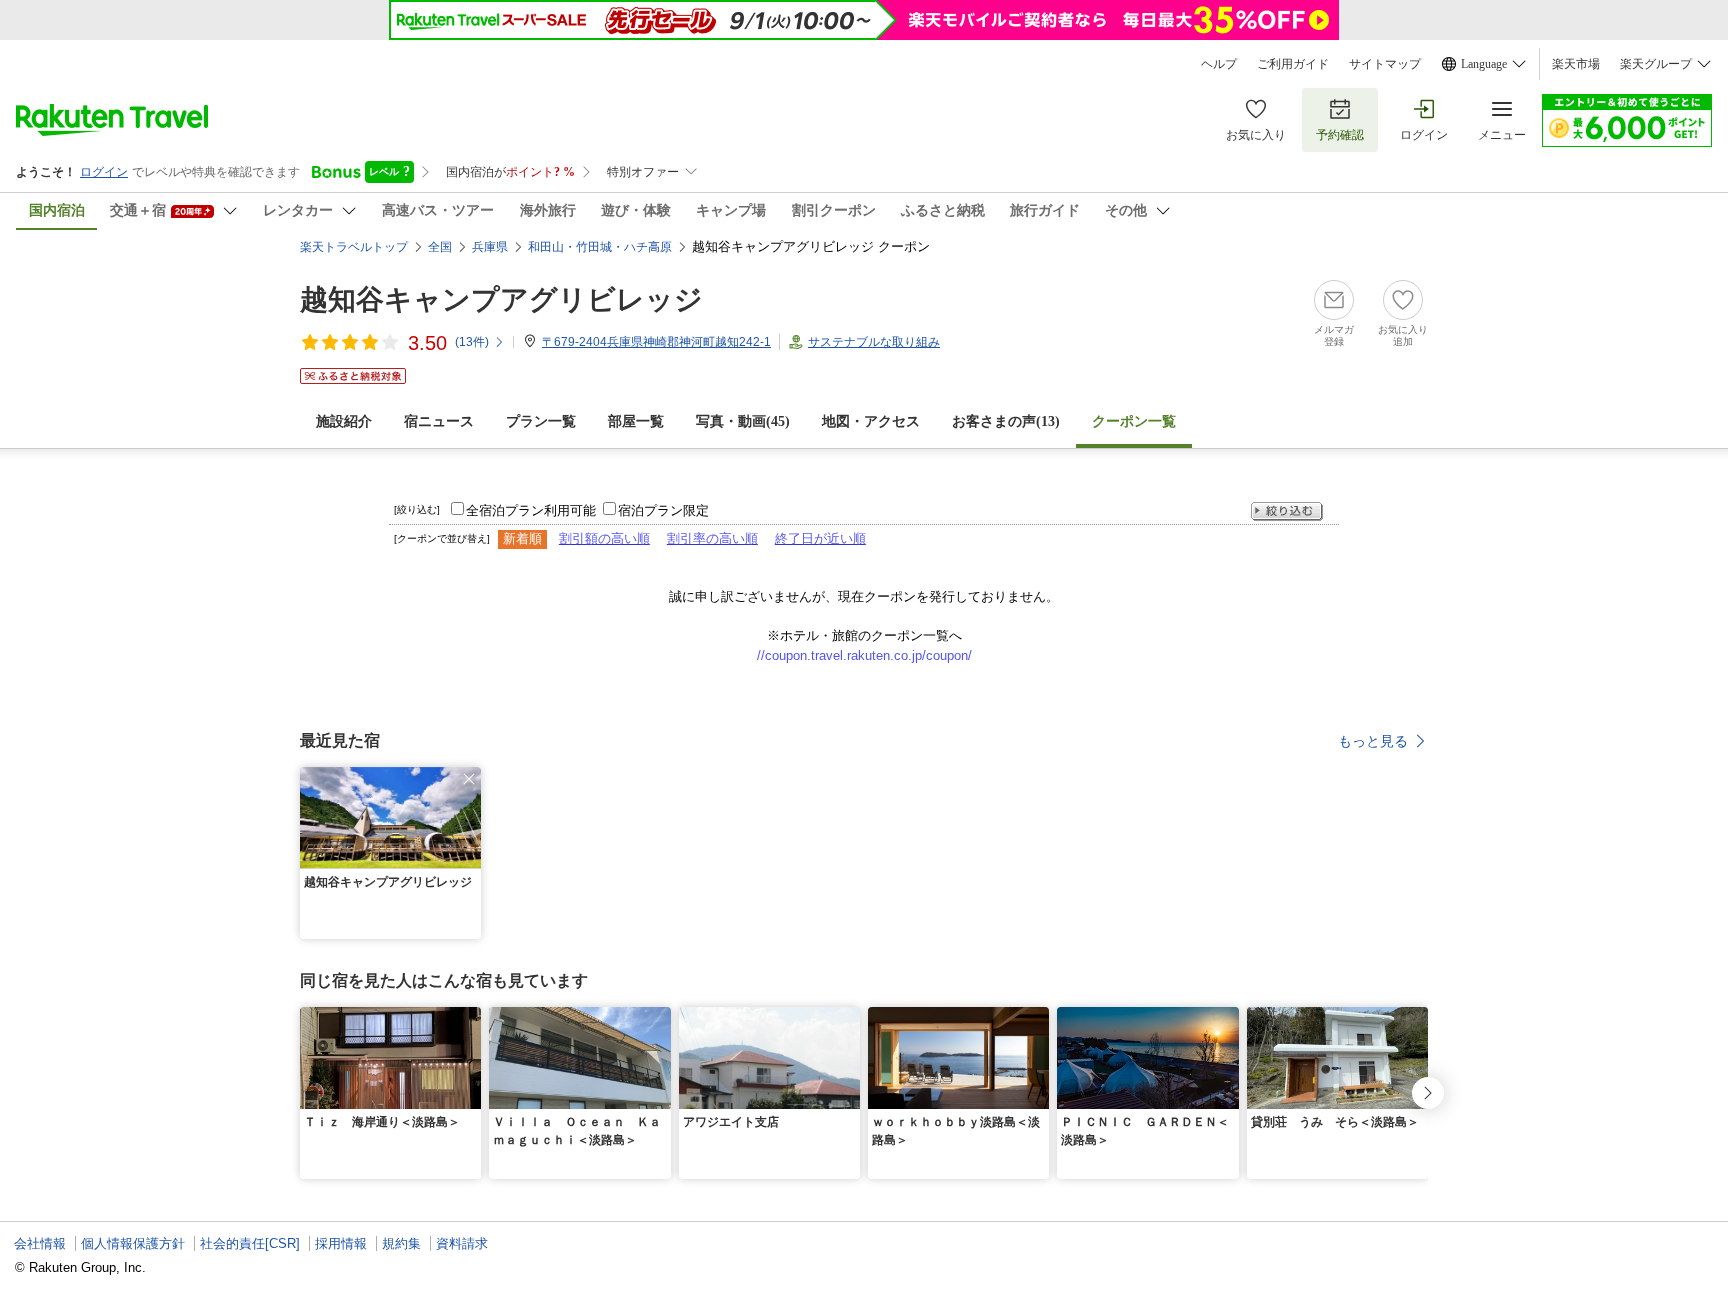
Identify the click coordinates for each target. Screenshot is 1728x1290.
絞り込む (1287, 511)
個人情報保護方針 (133, 1243)
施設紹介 (344, 421)
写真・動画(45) (743, 421)
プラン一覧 (541, 421)
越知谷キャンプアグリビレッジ (501, 299)
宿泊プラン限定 (663, 510)
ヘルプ (1219, 64)
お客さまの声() (1006, 421)
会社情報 (40, 1243)
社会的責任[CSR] (250, 1243)
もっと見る (1373, 741)
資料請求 (462, 1243)
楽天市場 (1576, 64)
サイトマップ (1385, 64)
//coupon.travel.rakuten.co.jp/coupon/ (864, 655)
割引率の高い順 (712, 538)
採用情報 (341, 1243)
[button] (469, 779)
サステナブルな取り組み (874, 342)
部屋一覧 (636, 421)
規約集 (401, 1243)
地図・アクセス (871, 421)
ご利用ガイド (1293, 64)
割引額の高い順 (604, 538)
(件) (472, 342)
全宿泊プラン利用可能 (531, 510)
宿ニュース (439, 421)
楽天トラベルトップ (354, 247)
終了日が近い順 (820, 538)
